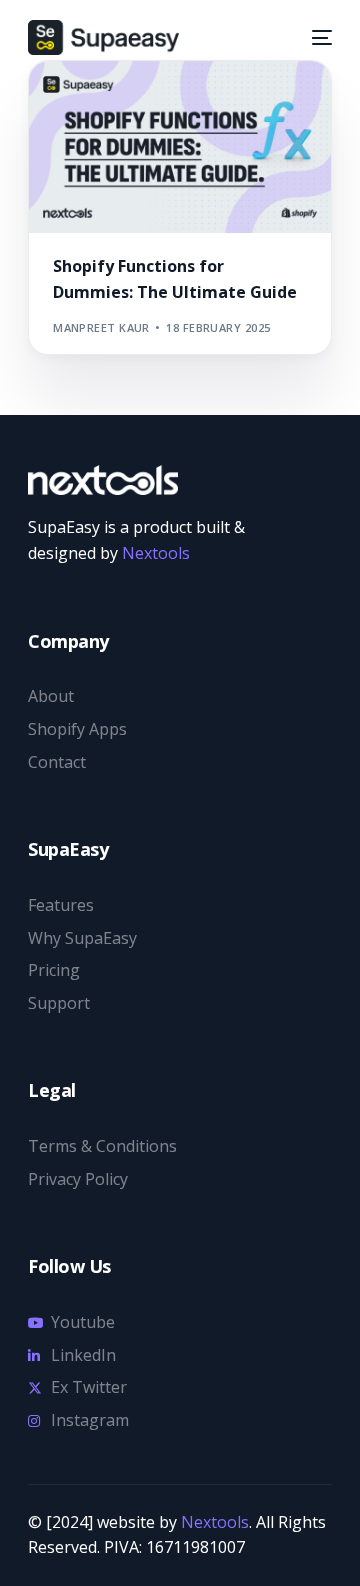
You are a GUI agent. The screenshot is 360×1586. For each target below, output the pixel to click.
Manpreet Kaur (101, 327)
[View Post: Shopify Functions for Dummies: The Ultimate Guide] (180, 147)
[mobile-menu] (314, 37)
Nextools (154, 553)
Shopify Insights (114, 103)
